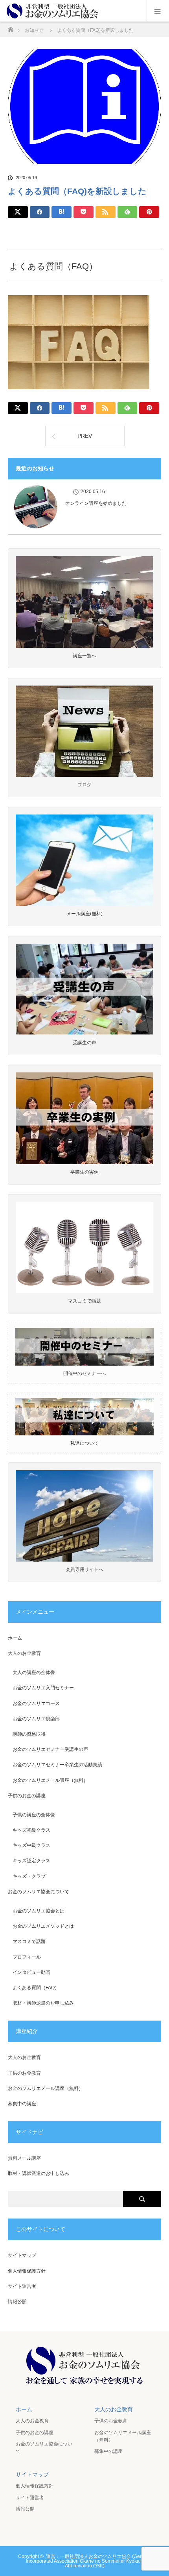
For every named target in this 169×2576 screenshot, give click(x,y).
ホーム (15, 1638)
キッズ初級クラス (31, 1830)
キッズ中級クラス (31, 1845)
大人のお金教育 (24, 1653)
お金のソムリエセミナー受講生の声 (50, 1749)
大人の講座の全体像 (34, 1673)
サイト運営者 (22, 2286)
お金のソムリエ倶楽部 (36, 1719)
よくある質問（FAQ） (36, 1988)
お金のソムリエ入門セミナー (43, 1688)
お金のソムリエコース (36, 1703)
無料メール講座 (24, 2158)
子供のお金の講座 (27, 1796)
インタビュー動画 (31, 1972)
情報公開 (17, 2302)
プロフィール (27, 1957)
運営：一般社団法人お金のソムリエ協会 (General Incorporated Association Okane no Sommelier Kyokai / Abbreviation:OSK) (88, 2561)
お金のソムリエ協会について (39, 1892)
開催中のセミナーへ (84, 1373)
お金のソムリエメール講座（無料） (50, 1780)
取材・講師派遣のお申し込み (43, 2003)
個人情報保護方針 (27, 2271)
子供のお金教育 (24, 2073)
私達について (84, 1443)
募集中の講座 (22, 2104)
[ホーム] (10, 27)
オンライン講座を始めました (96, 503)
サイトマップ (22, 2255)
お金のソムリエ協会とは (39, 1911)
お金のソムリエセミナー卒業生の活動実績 (57, 1765)
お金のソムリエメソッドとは (43, 1926)
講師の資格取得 (29, 1734)
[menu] (158, 11)
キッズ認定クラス (31, 1861)
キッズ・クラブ (29, 1876)
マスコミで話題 (29, 1941)
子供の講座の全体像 (34, 1815)
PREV (85, 436)
